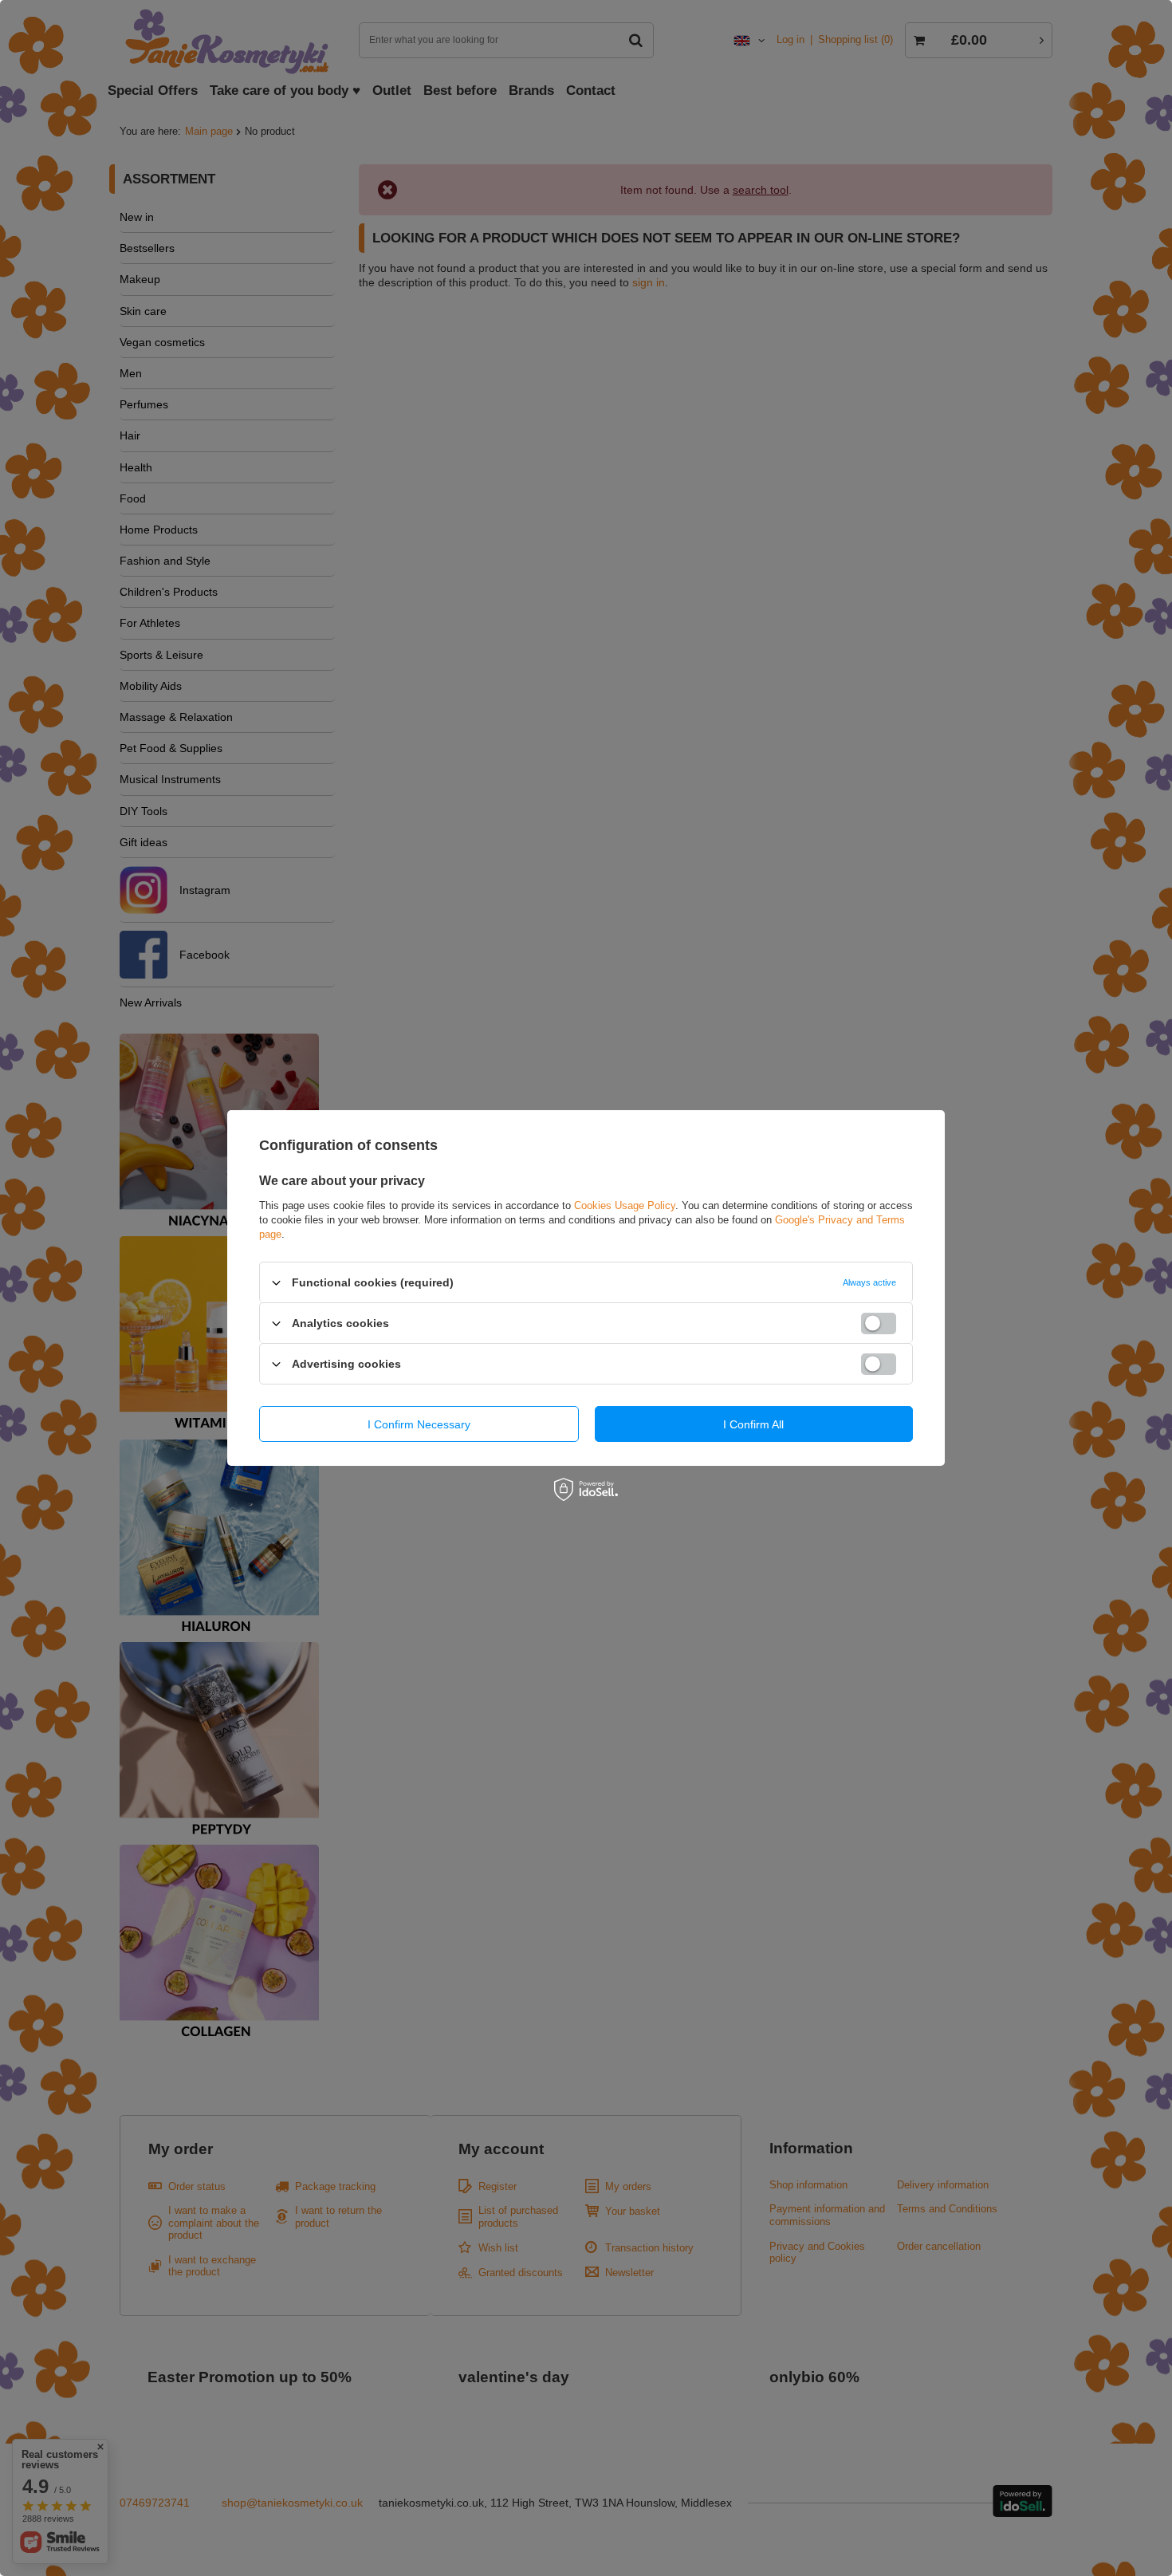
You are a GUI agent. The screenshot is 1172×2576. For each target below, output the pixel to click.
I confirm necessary (419, 1424)
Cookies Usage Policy (625, 1205)
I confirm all (753, 1424)
